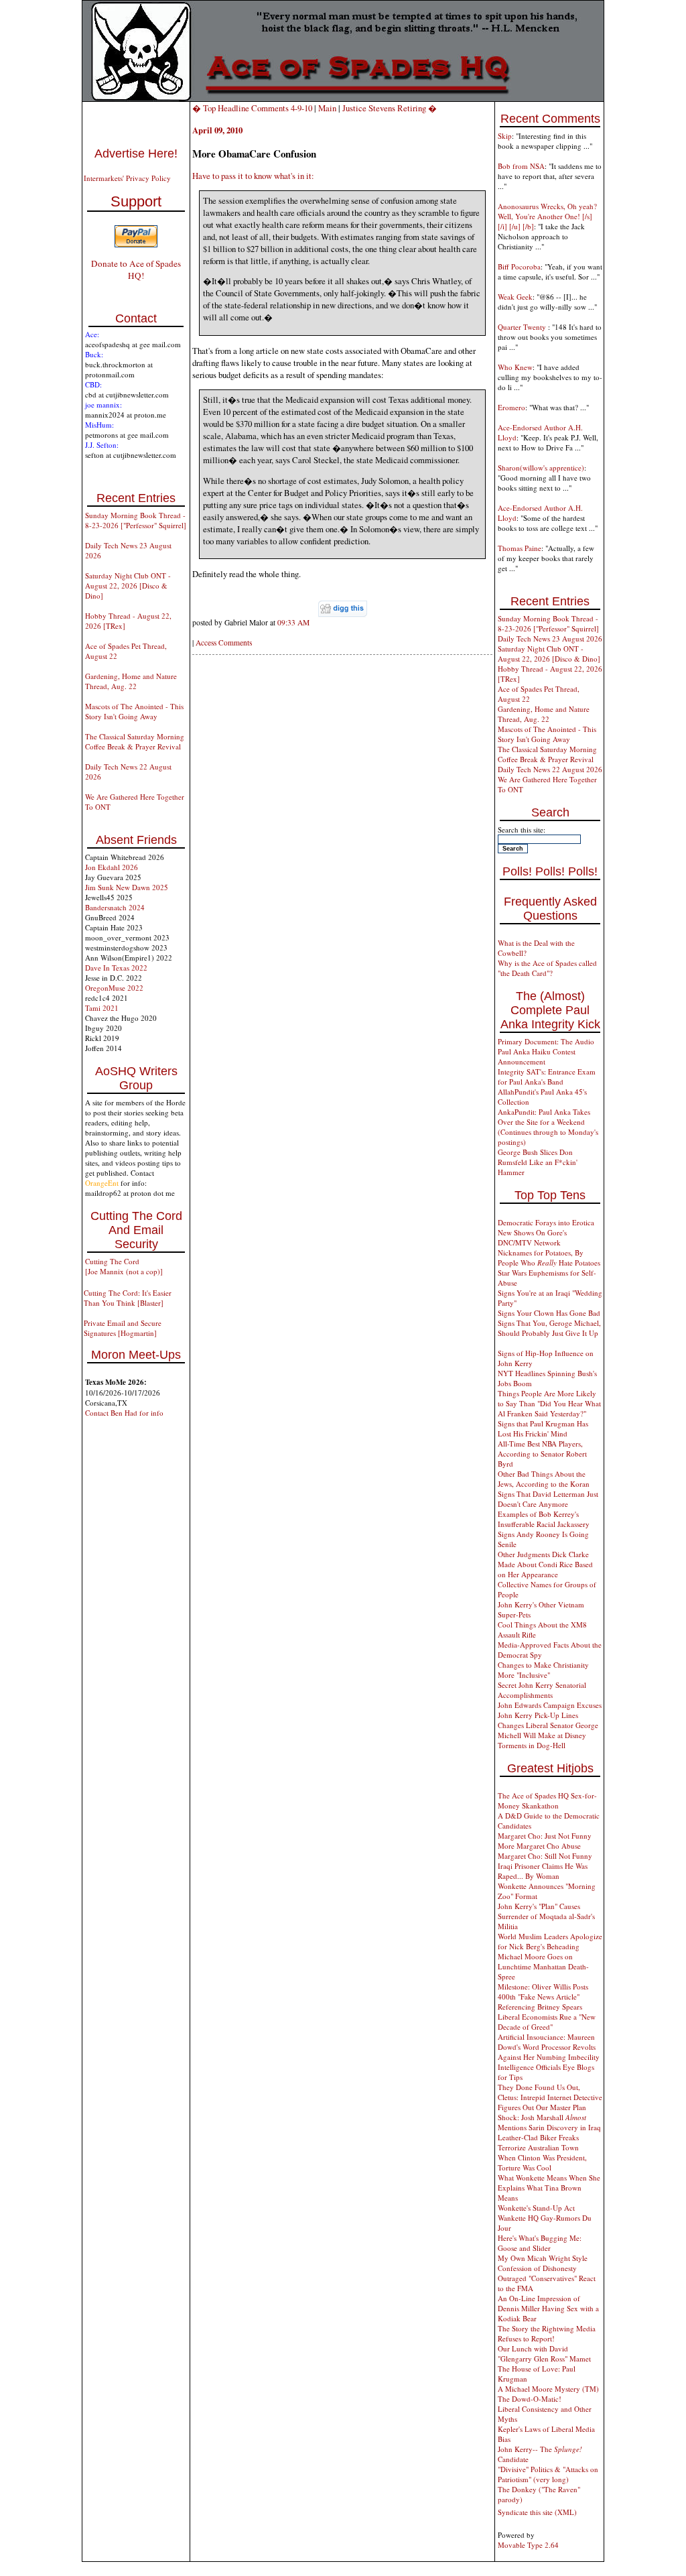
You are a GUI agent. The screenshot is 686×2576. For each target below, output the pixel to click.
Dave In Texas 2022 (116, 968)
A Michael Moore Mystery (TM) (548, 2389)
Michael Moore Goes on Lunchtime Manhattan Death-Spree (543, 1966)
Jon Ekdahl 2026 (112, 867)
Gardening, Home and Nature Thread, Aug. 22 (131, 681)
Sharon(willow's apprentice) (541, 468)
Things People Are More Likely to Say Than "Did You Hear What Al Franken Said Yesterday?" (549, 1403)
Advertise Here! (136, 154)
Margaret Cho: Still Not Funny (545, 1856)
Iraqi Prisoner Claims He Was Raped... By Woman (543, 1871)
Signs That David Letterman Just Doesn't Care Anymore (548, 1499)
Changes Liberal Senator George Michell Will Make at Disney (548, 1730)
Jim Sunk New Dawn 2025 (127, 887)
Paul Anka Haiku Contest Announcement (537, 1056)
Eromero (511, 407)
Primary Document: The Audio (546, 1041)
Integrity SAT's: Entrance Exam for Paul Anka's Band (547, 1077)
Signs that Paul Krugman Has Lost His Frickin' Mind (543, 1428)
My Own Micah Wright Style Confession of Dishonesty (543, 2263)
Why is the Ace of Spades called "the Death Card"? (547, 968)
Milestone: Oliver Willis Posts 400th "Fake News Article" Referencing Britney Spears (543, 1997)
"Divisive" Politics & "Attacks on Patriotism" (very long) (548, 2474)
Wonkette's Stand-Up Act (536, 2208)
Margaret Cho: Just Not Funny (545, 1836)
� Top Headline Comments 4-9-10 (252, 108)
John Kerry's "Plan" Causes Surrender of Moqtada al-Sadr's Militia (546, 1916)
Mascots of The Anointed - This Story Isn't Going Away (134, 711)
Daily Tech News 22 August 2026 (550, 769)
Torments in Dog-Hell (532, 1745)
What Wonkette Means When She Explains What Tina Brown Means (549, 2188)
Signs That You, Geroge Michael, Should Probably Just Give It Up (549, 1328)
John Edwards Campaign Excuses (550, 1705)
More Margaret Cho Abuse (539, 1846)
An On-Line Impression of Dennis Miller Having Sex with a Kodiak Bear (548, 2308)
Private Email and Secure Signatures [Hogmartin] (123, 1328)
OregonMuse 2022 (114, 988)
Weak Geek (515, 297)
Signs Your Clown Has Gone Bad (549, 1313)
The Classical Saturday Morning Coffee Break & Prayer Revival (135, 741)
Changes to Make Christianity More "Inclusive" (543, 1670)
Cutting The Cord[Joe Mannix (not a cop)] (124, 1266)
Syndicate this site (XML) (537, 2512)
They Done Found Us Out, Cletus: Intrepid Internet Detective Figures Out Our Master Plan (550, 2097)
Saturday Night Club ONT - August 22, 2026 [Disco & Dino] (128, 586)
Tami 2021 (102, 1008)
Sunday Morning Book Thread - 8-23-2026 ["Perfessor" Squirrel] (136, 520)
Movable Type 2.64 (528, 2545)
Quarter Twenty (523, 327)
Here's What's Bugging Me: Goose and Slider (540, 2243)
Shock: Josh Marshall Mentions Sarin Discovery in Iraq (549, 2122)
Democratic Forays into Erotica (546, 1222)
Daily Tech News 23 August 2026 (550, 638)
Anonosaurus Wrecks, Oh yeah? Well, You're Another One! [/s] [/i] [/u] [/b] (547, 216)
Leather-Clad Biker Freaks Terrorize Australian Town (538, 2142)
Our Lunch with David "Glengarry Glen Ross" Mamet (544, 2353)
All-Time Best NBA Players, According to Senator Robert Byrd (542, 1454)
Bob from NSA (521, 166)
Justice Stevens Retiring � (390, 108)
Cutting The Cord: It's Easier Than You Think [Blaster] (128, 1298)
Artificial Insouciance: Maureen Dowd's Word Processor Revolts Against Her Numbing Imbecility (549, 2047)
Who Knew (515, 367)
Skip (505, 136)
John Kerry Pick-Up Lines (538, 1715)
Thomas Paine (520, 548)
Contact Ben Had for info (124, 1413)
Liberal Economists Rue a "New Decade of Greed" (547, 2022)
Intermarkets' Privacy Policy (127, 178)
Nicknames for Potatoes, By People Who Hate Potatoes (549, 1258)
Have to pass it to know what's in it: (253, 176)
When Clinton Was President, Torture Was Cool (542, 2162)
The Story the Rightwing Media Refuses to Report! (547, 2333)
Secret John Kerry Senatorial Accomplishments (542, 1690)
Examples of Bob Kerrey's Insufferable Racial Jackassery (544, 1519)
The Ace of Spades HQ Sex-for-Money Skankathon (547, 1800)
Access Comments (224, 642)
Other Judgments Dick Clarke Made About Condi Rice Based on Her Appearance (545, 1564)
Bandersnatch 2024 (115, 907)
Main (327, 108)
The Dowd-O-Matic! (530, 2399)
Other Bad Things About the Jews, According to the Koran (544, 1479)
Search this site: (522, 830)
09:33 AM (293, 622)
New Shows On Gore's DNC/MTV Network (532, 1237)
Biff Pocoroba (519, 266)
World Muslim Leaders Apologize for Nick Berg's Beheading (550, 1941)
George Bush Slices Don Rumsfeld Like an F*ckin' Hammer (538, 1162)
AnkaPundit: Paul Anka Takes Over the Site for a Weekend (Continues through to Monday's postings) (548, 1127)
